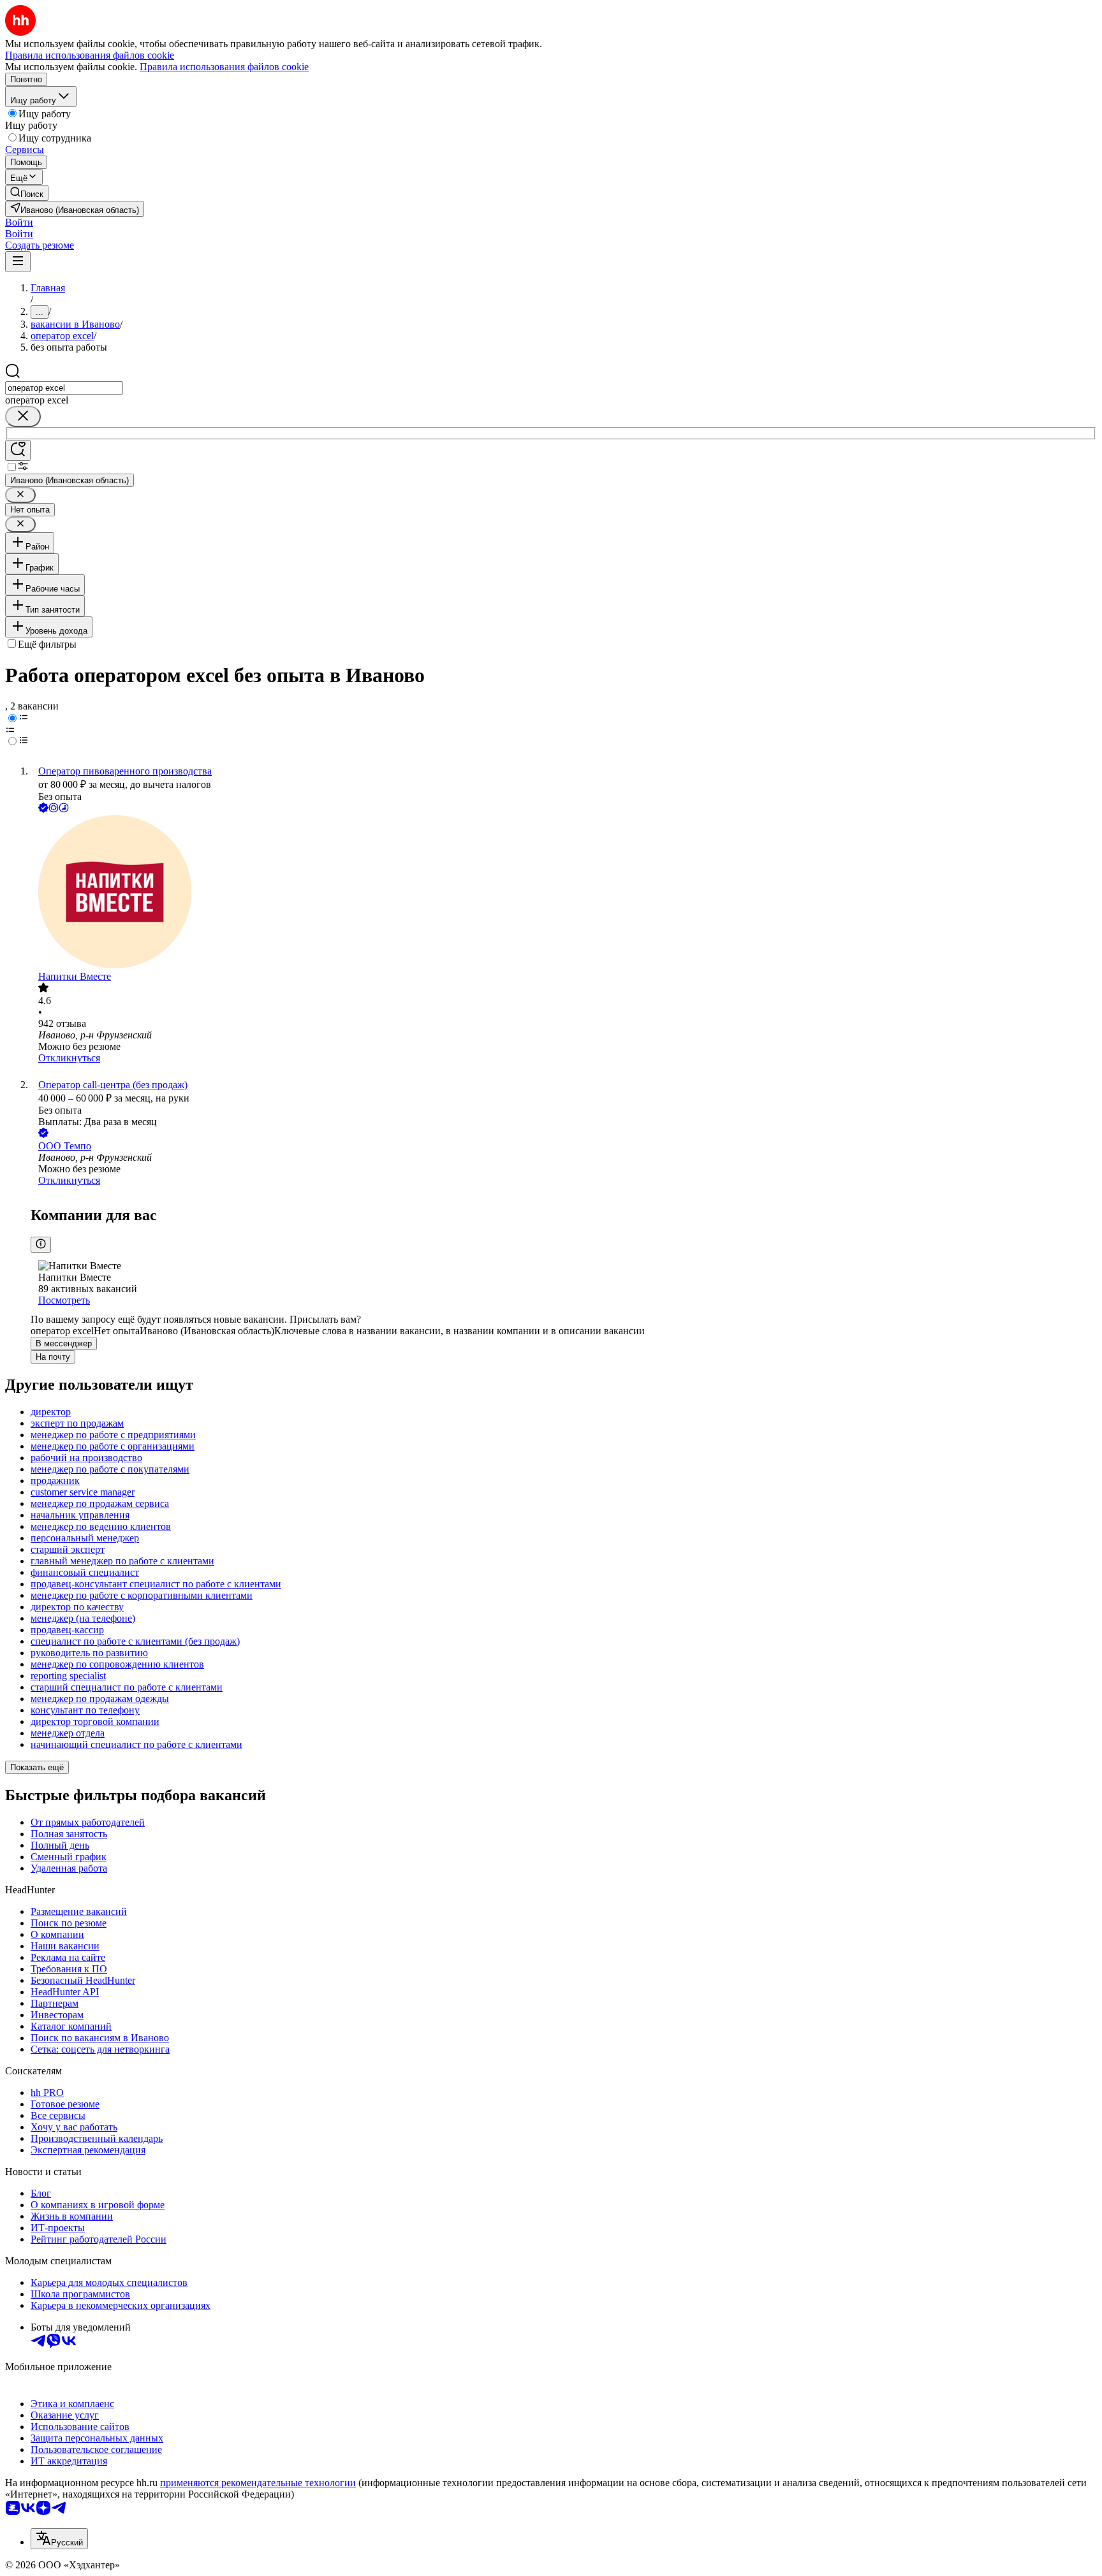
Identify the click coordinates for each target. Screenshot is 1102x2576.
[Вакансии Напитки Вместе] (564, 893)
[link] (27, 193)
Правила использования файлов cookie (224, 67)
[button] (19, 222)
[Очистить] (23, 417)
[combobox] (64, 388)
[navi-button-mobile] (18, 262)
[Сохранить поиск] (18, 450)
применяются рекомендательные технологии (258, 2483)
